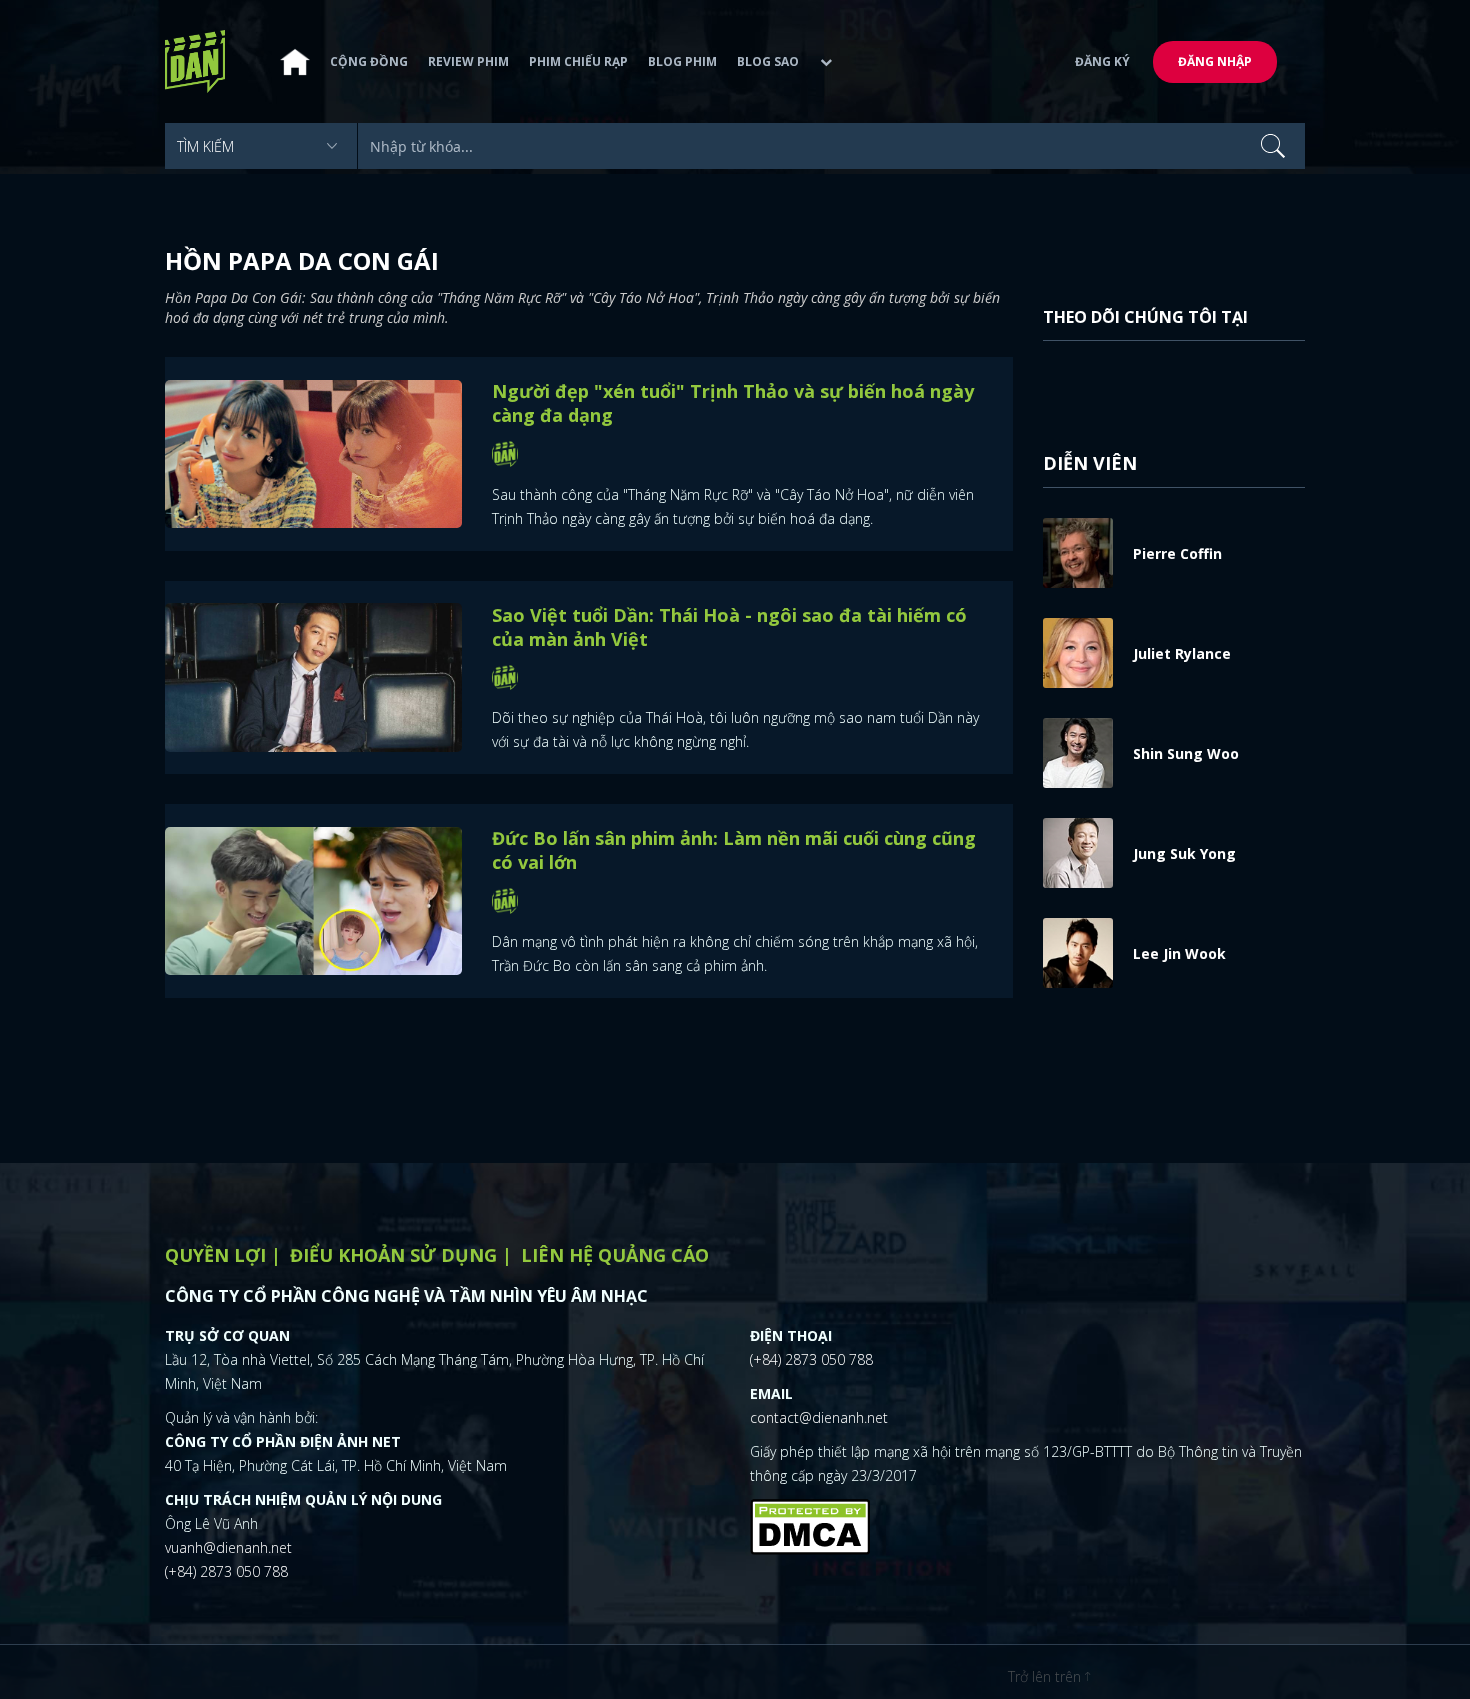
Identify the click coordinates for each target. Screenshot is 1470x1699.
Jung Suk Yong (1184, 853)
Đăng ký (1102, 61)
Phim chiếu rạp (578, 61)
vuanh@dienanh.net (228, 1547)
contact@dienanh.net (819, 1417)
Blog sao (768, 61)
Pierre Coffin (1177, 553)
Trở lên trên (1046, 1676)
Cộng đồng (369, 61)
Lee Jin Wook (1179, 953)
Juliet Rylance (1182, 653)
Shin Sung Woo (1186, 753)
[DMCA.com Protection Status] (810, 1524)
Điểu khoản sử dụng (393, 1255)
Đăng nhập (1215, 61)
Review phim (468, 61)
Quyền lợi (215, 1255)
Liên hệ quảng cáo (615, 1255)
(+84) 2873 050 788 (226, 1571)
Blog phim (682, 61)
